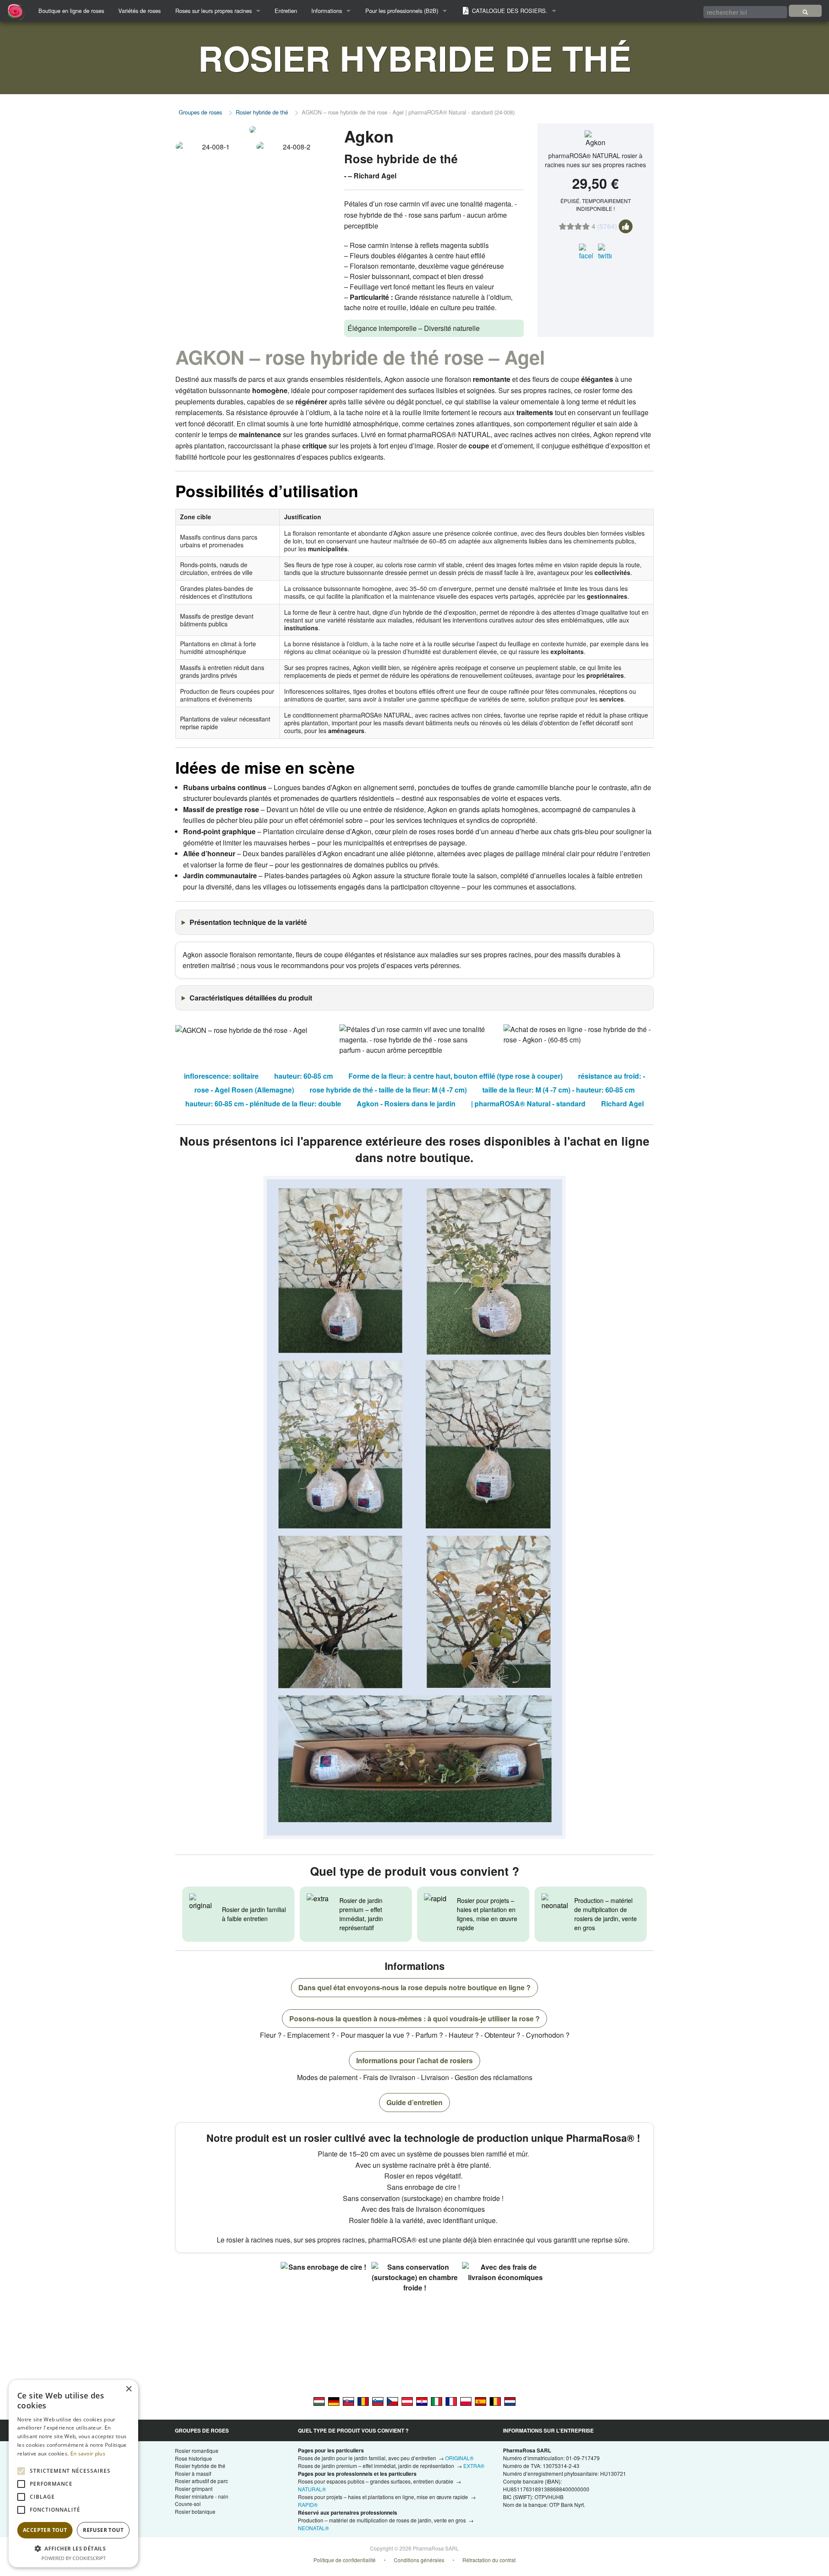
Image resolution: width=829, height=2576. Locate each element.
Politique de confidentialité (345, 2560)
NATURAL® (312, 2489)
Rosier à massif (193, 2473)
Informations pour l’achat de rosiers (414, 2060)
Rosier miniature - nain (202, 2496)
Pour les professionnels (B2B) (402, 11)
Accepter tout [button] (45, 2530)
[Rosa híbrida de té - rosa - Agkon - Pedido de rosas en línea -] (481, 2401)
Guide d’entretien (414, 2102)
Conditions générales (419, 2560)
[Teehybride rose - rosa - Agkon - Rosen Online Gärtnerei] (407, 2401)
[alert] (73, 2474)
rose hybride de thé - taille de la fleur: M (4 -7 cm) (388, 1090)
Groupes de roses (200, 112)
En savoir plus (88, 2454)
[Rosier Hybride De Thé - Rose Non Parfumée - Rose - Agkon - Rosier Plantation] (495, 2401)
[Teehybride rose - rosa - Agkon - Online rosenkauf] (334, 2401)
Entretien (286, 11)
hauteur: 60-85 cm (304, 1076)
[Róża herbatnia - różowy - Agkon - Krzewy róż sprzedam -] (466, 2401)
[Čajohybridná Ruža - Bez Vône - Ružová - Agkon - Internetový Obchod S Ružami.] (348, 2401)
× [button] (128, 2389)
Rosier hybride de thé (262, 112)
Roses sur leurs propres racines (214, 11)
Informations (327, 11)
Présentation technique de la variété (248, 922)
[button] (73, 2548)
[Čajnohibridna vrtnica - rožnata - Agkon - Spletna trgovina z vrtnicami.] (378, 2401)
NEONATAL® (313, 2528)
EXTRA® (474, 2466)
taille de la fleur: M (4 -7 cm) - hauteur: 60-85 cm (558, 1090)
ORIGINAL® (459, 2458)
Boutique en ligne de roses (71, 11)
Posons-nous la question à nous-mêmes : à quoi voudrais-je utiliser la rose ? (414, 2019)
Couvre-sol (188, 2504)
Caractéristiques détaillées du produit (251, 998)
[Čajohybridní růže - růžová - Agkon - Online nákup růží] (392, 2401)
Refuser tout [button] (103, 2530)
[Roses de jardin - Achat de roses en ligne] (805, 11)
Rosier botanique (195, 2511)
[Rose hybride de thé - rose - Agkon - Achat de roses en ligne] (451, 2401)
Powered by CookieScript (74, 2558)
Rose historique (193, 2458)
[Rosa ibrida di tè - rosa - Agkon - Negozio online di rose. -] (437, 2401)
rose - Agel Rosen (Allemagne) (244, 1090)
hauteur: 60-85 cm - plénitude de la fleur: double (263, 1104)
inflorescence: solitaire (221, 1076)
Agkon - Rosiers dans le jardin (406, 1104)
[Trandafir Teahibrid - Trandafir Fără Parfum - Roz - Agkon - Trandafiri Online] (363, 2401)
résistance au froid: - (612, 1076)
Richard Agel (622, 1104)
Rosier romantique (197, 2451)
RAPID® (308, 2505)
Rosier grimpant (194, 2489)
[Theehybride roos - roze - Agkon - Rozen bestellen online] (510, 2401)
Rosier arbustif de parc (201, 2481)
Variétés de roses (139, 11)
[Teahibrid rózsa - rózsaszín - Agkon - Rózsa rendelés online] (319, 2401)
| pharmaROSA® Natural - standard (528, 1104)
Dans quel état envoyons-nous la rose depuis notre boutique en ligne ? (414, 1987)
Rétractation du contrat (489, 2560)
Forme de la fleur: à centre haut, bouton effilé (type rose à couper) (456, 1076)
